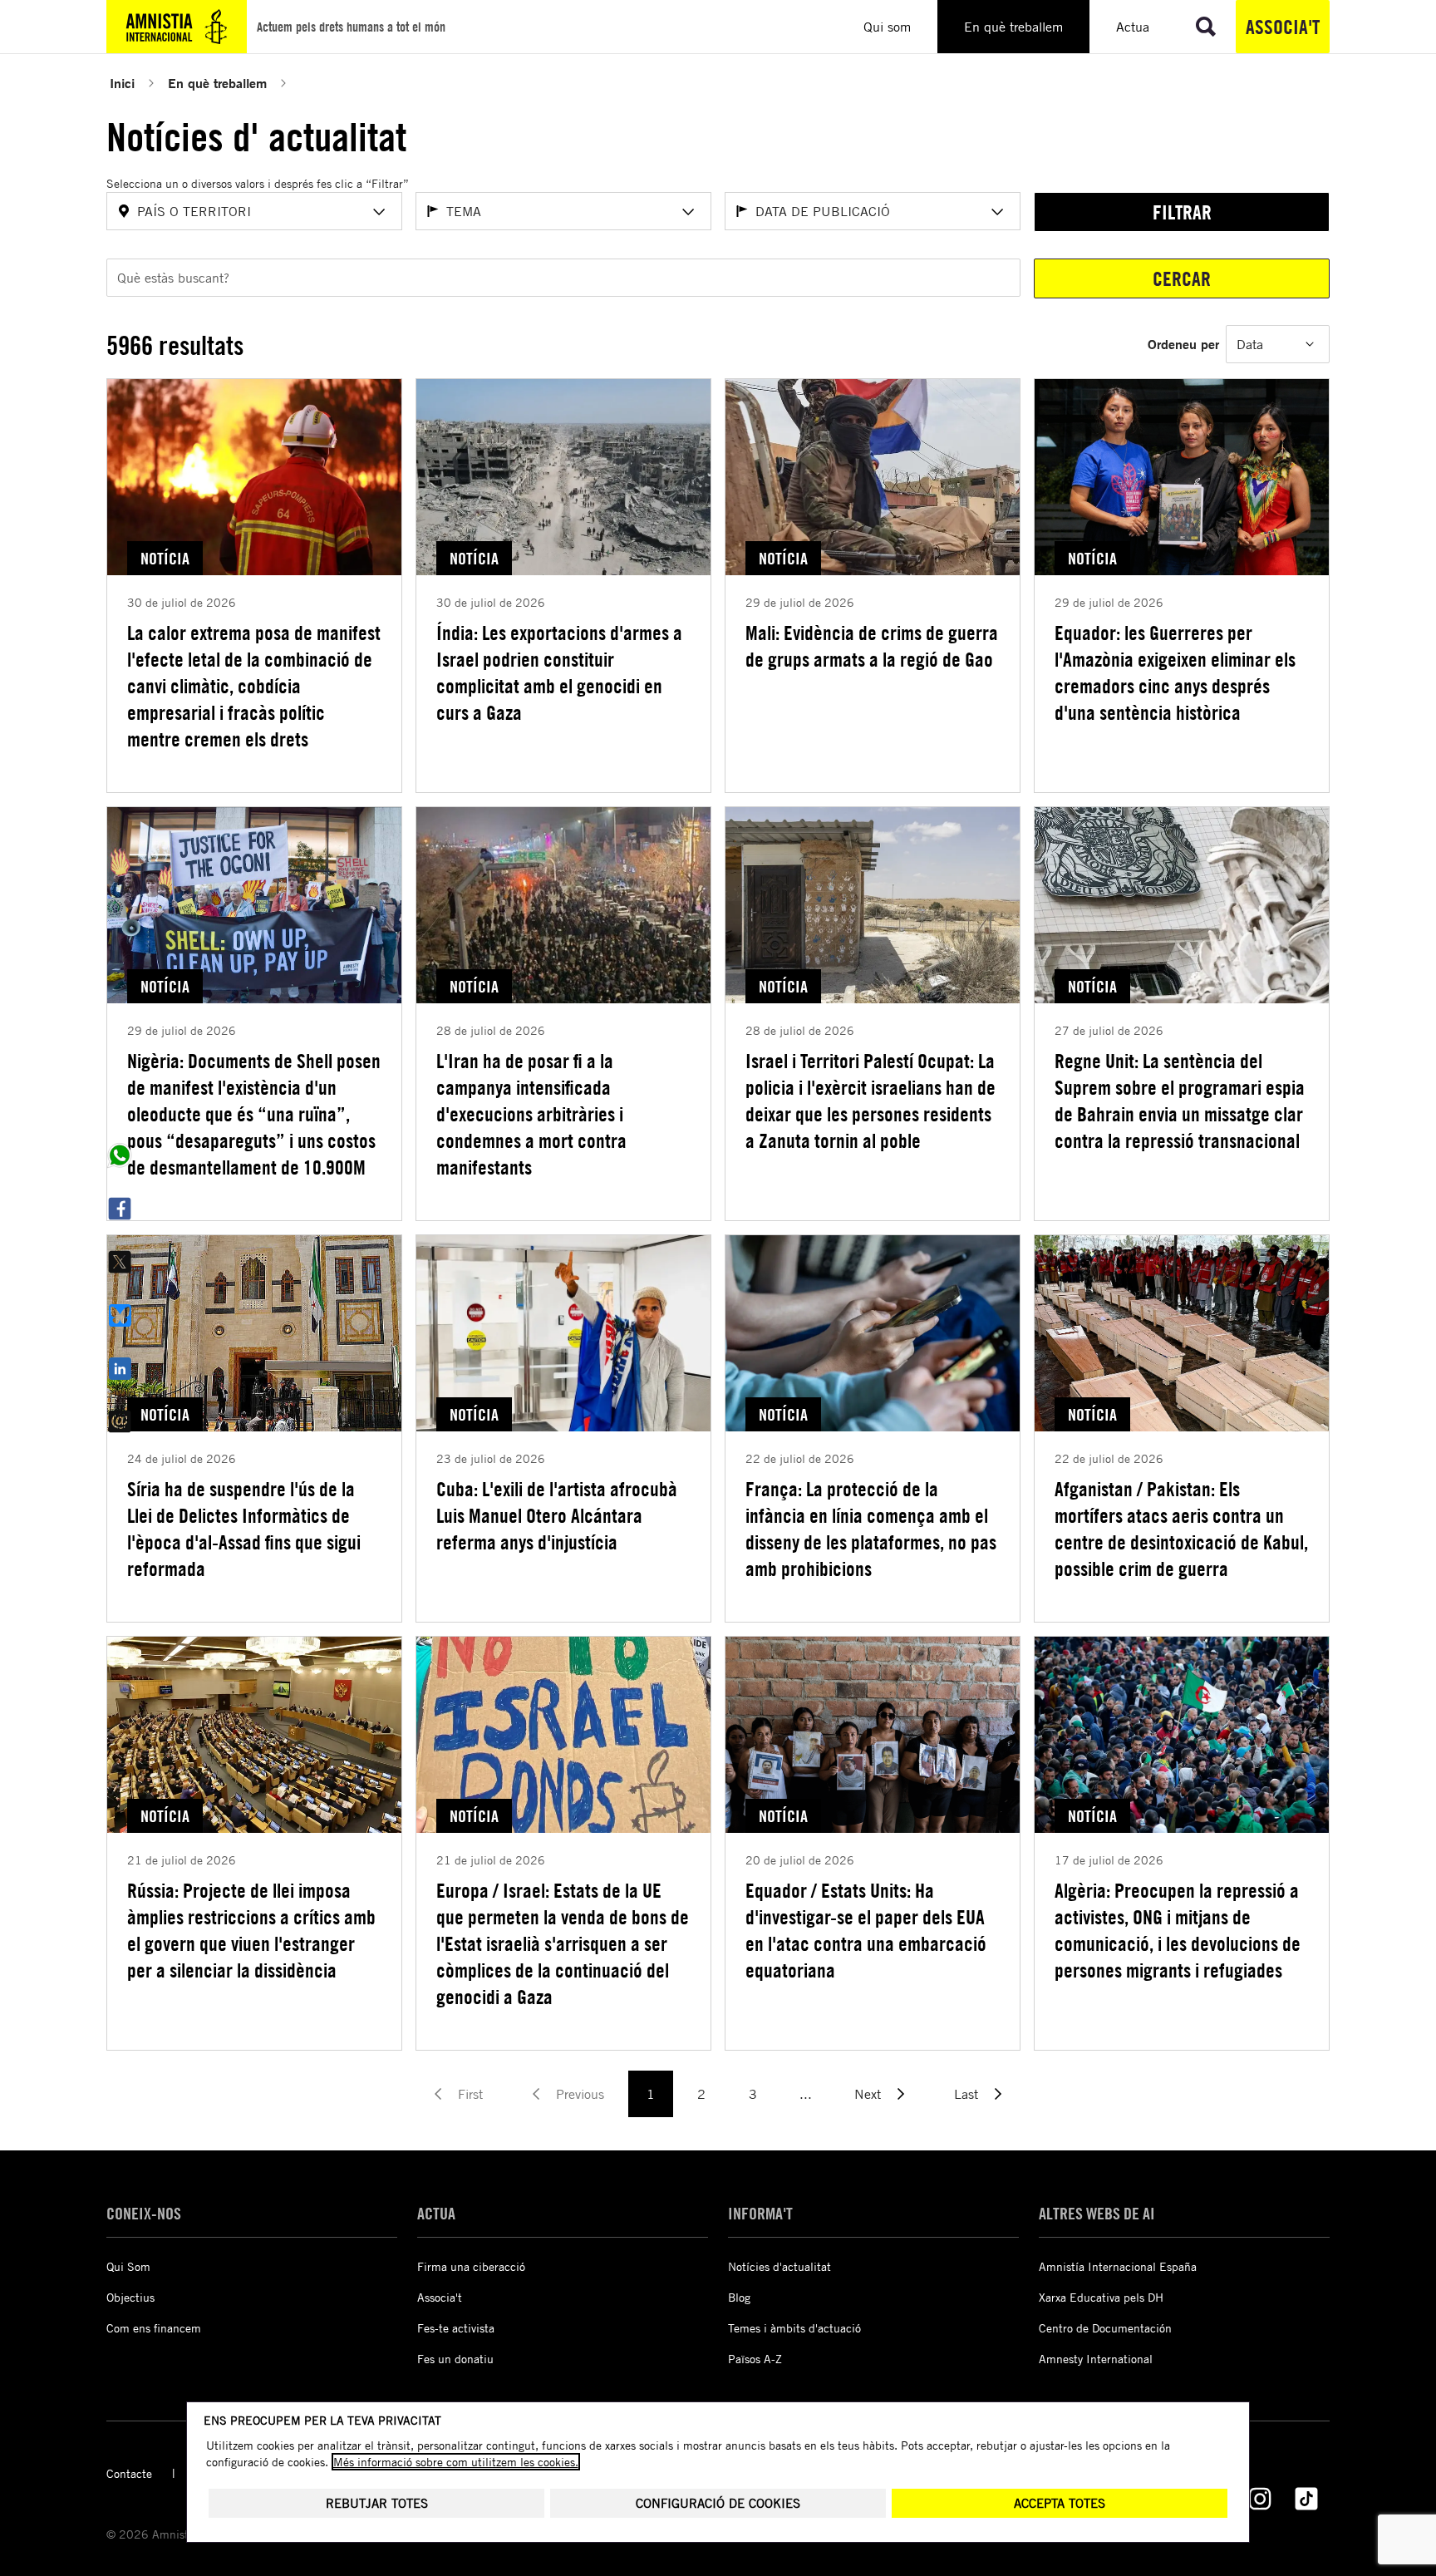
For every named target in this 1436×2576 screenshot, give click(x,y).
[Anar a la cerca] (1206, 27)
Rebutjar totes (377, 2503)
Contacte (129, 2473)
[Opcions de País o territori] (379, 212)
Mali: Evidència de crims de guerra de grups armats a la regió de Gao (872, 646)
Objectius (130, 2297)
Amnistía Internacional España (1118, 2266)
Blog (739, 2297)
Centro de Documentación (1105, 2328)
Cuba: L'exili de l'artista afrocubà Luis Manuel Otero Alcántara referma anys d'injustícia (557, 1515)
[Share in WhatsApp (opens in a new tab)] (120, 1155)
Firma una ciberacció (471, 2266)
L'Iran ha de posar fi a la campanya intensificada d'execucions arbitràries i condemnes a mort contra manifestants (531, 1114)
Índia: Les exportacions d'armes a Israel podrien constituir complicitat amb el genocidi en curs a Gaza (559, 672)
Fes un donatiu (455, 2359)
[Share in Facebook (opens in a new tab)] (120, 1209)
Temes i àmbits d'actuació (794, 2328)
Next (868, 2094)
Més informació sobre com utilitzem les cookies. (456, 2462)
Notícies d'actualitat (779, 2266)
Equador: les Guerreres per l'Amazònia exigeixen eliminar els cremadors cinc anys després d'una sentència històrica (1175, 672)
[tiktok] (1306, 2499)
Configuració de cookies (718, 2503)
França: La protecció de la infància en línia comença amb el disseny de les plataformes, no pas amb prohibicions (871, 1529)
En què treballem (217, 83)
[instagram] (1260, 2499)
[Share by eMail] (120, 1421)
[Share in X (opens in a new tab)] (120, 1262)
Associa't (1283, 27)
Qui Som (128, 2266)
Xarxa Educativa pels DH (1101, 2297)
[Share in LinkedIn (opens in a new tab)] (120, 1368)
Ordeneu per (1183, 344)
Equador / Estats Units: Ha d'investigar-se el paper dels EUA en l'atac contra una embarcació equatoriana (866, 1930)
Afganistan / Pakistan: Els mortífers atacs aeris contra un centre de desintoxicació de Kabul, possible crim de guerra (1181, 1529)
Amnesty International (1096, 2359)
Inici (122, 83)
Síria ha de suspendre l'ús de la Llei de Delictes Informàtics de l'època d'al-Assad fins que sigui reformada (244, 1529)
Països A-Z (755, 2359)
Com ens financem (154, 2328)
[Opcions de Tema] (688, 212)
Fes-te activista (456, 2328)
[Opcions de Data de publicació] (997, 212)
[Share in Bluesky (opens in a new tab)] (120, 1315)
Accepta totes (1060, 2503)
